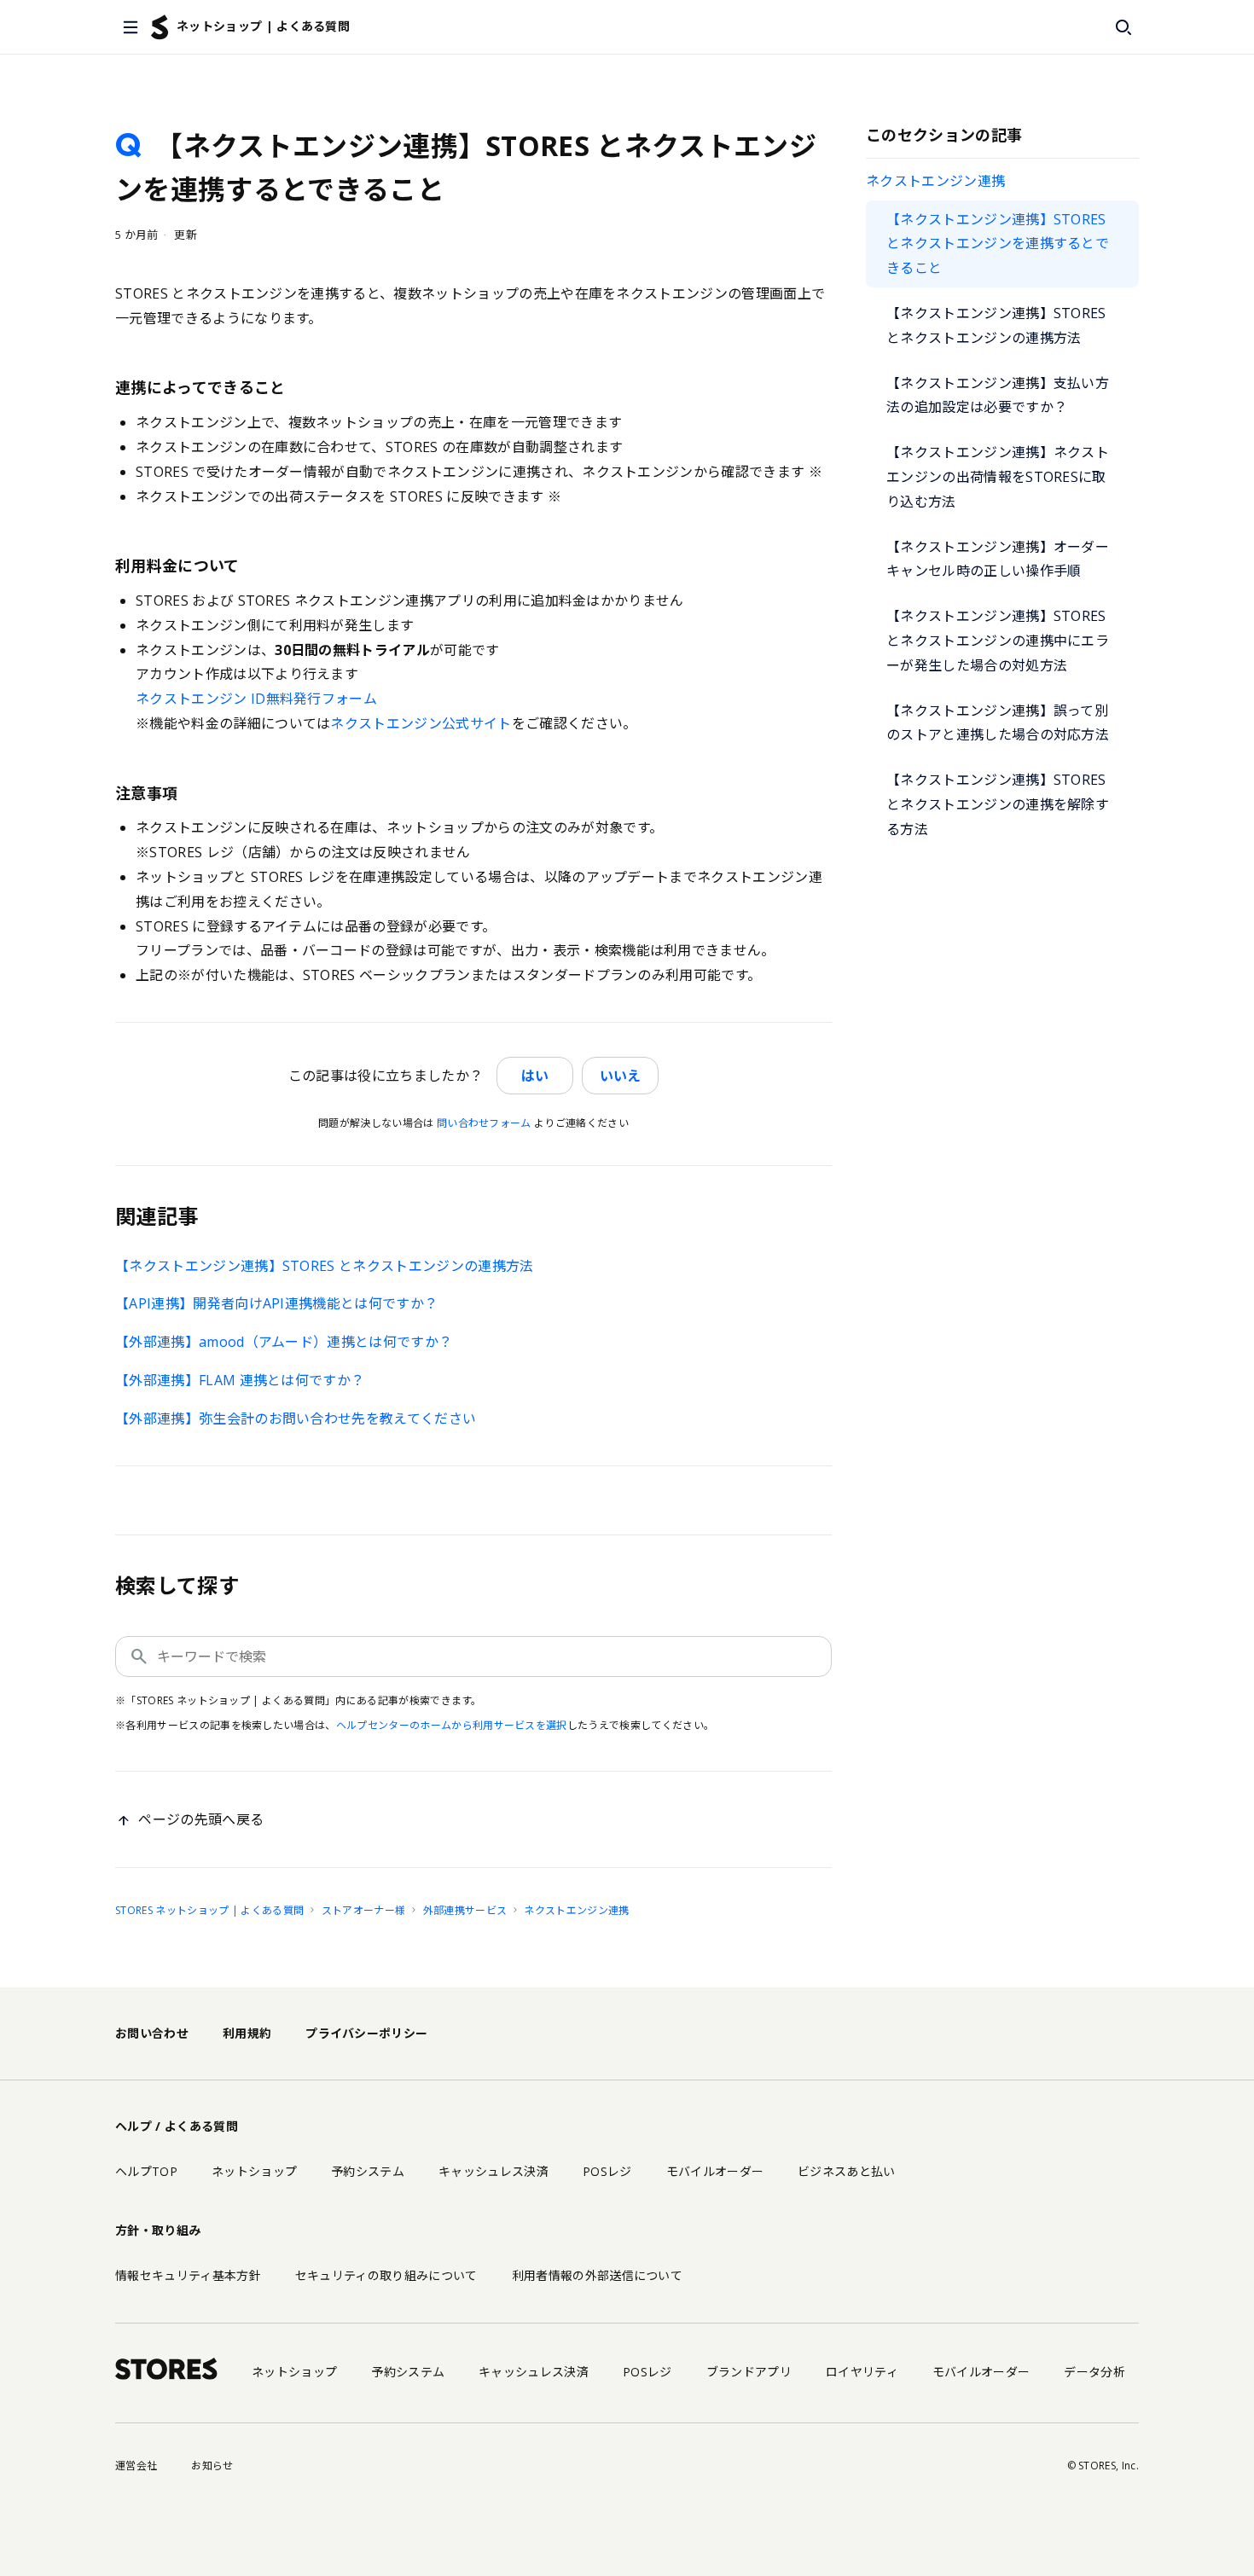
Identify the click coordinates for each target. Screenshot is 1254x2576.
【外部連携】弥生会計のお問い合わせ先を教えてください (296, 1419)
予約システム (368, 2171)
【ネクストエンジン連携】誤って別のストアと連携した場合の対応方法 (998, 723)
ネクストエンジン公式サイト (421, 723)
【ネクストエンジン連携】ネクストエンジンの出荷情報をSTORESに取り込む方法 (998, 477)
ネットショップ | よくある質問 (263, 26)
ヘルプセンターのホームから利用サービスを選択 (452, 1725)
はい (535, 1076)
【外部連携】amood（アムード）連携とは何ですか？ (284, 1342)
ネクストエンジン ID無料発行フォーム (256, 699)
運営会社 (136, 2466)
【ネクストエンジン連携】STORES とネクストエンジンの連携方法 (996, 325)
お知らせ (212, 2466)
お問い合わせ (152, 2033)
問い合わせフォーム (484, 1123)
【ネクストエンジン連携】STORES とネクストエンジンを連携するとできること (998, 244)
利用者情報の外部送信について (597, 2275)
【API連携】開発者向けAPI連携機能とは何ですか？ (276, 1303)
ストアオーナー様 (364, 1910)
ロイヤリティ (862, 2372)
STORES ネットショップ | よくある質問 (209, 1910)
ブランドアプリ (749, 2372)
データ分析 (1094, 2372)
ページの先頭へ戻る (201, 1819)
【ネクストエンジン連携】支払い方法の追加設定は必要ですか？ (998, 395)
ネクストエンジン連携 (935, 181)
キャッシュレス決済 (493, 2171)
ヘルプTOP (146, 2171)
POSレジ (607, 2171)
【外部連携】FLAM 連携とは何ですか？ (240, 1380)
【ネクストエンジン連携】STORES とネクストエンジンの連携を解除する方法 (998, 804)
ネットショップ (254, 2171)
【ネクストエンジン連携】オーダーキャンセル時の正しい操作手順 (998, 559)
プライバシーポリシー (366, 2033)
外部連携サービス (465, 1910)
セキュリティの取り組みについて (386, 2275)
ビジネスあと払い (847, 2171)
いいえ (620, 1076)
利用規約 (247, 2033)
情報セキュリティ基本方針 (188, 2275)
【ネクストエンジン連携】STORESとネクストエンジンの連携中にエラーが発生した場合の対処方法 (998, 641)
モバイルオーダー (715, 2171)
